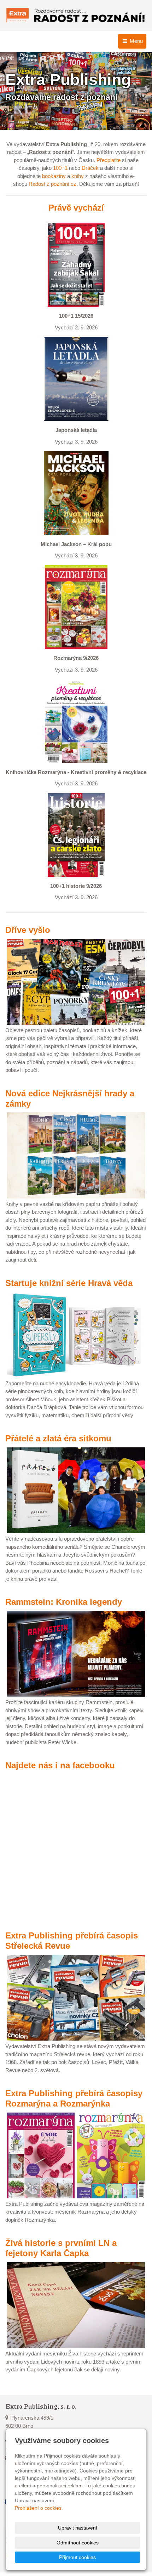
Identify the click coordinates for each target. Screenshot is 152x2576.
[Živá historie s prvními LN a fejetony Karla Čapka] (76, 2305)
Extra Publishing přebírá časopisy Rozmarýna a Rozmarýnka (74, 2098)
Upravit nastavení (78, 2528)
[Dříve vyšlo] (76, 981)
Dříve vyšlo (28, 930)
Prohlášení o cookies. (39, 2508)
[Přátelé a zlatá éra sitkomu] (76, 1490)
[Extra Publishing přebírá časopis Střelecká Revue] (76, 1997)
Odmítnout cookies (78, 2543)
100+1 (60, 168)
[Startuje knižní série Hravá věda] (76, 1334)
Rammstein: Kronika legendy (64, 1602)
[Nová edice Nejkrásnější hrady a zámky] (76, 1155)
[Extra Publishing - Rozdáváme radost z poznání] (76, 15)
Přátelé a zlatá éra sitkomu (58, 1438)
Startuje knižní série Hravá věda (69, 1283)
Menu (136, 41)
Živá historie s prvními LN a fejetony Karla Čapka (61, 2248)
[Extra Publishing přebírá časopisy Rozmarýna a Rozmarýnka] (76, 2155)
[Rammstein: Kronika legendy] (76, 1653)
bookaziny (54, 176)
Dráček (90, 168)
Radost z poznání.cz (52, 184)
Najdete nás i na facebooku (60, 1765)
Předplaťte (109, 160)
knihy (78, 176)
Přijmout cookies (77, 2557)
